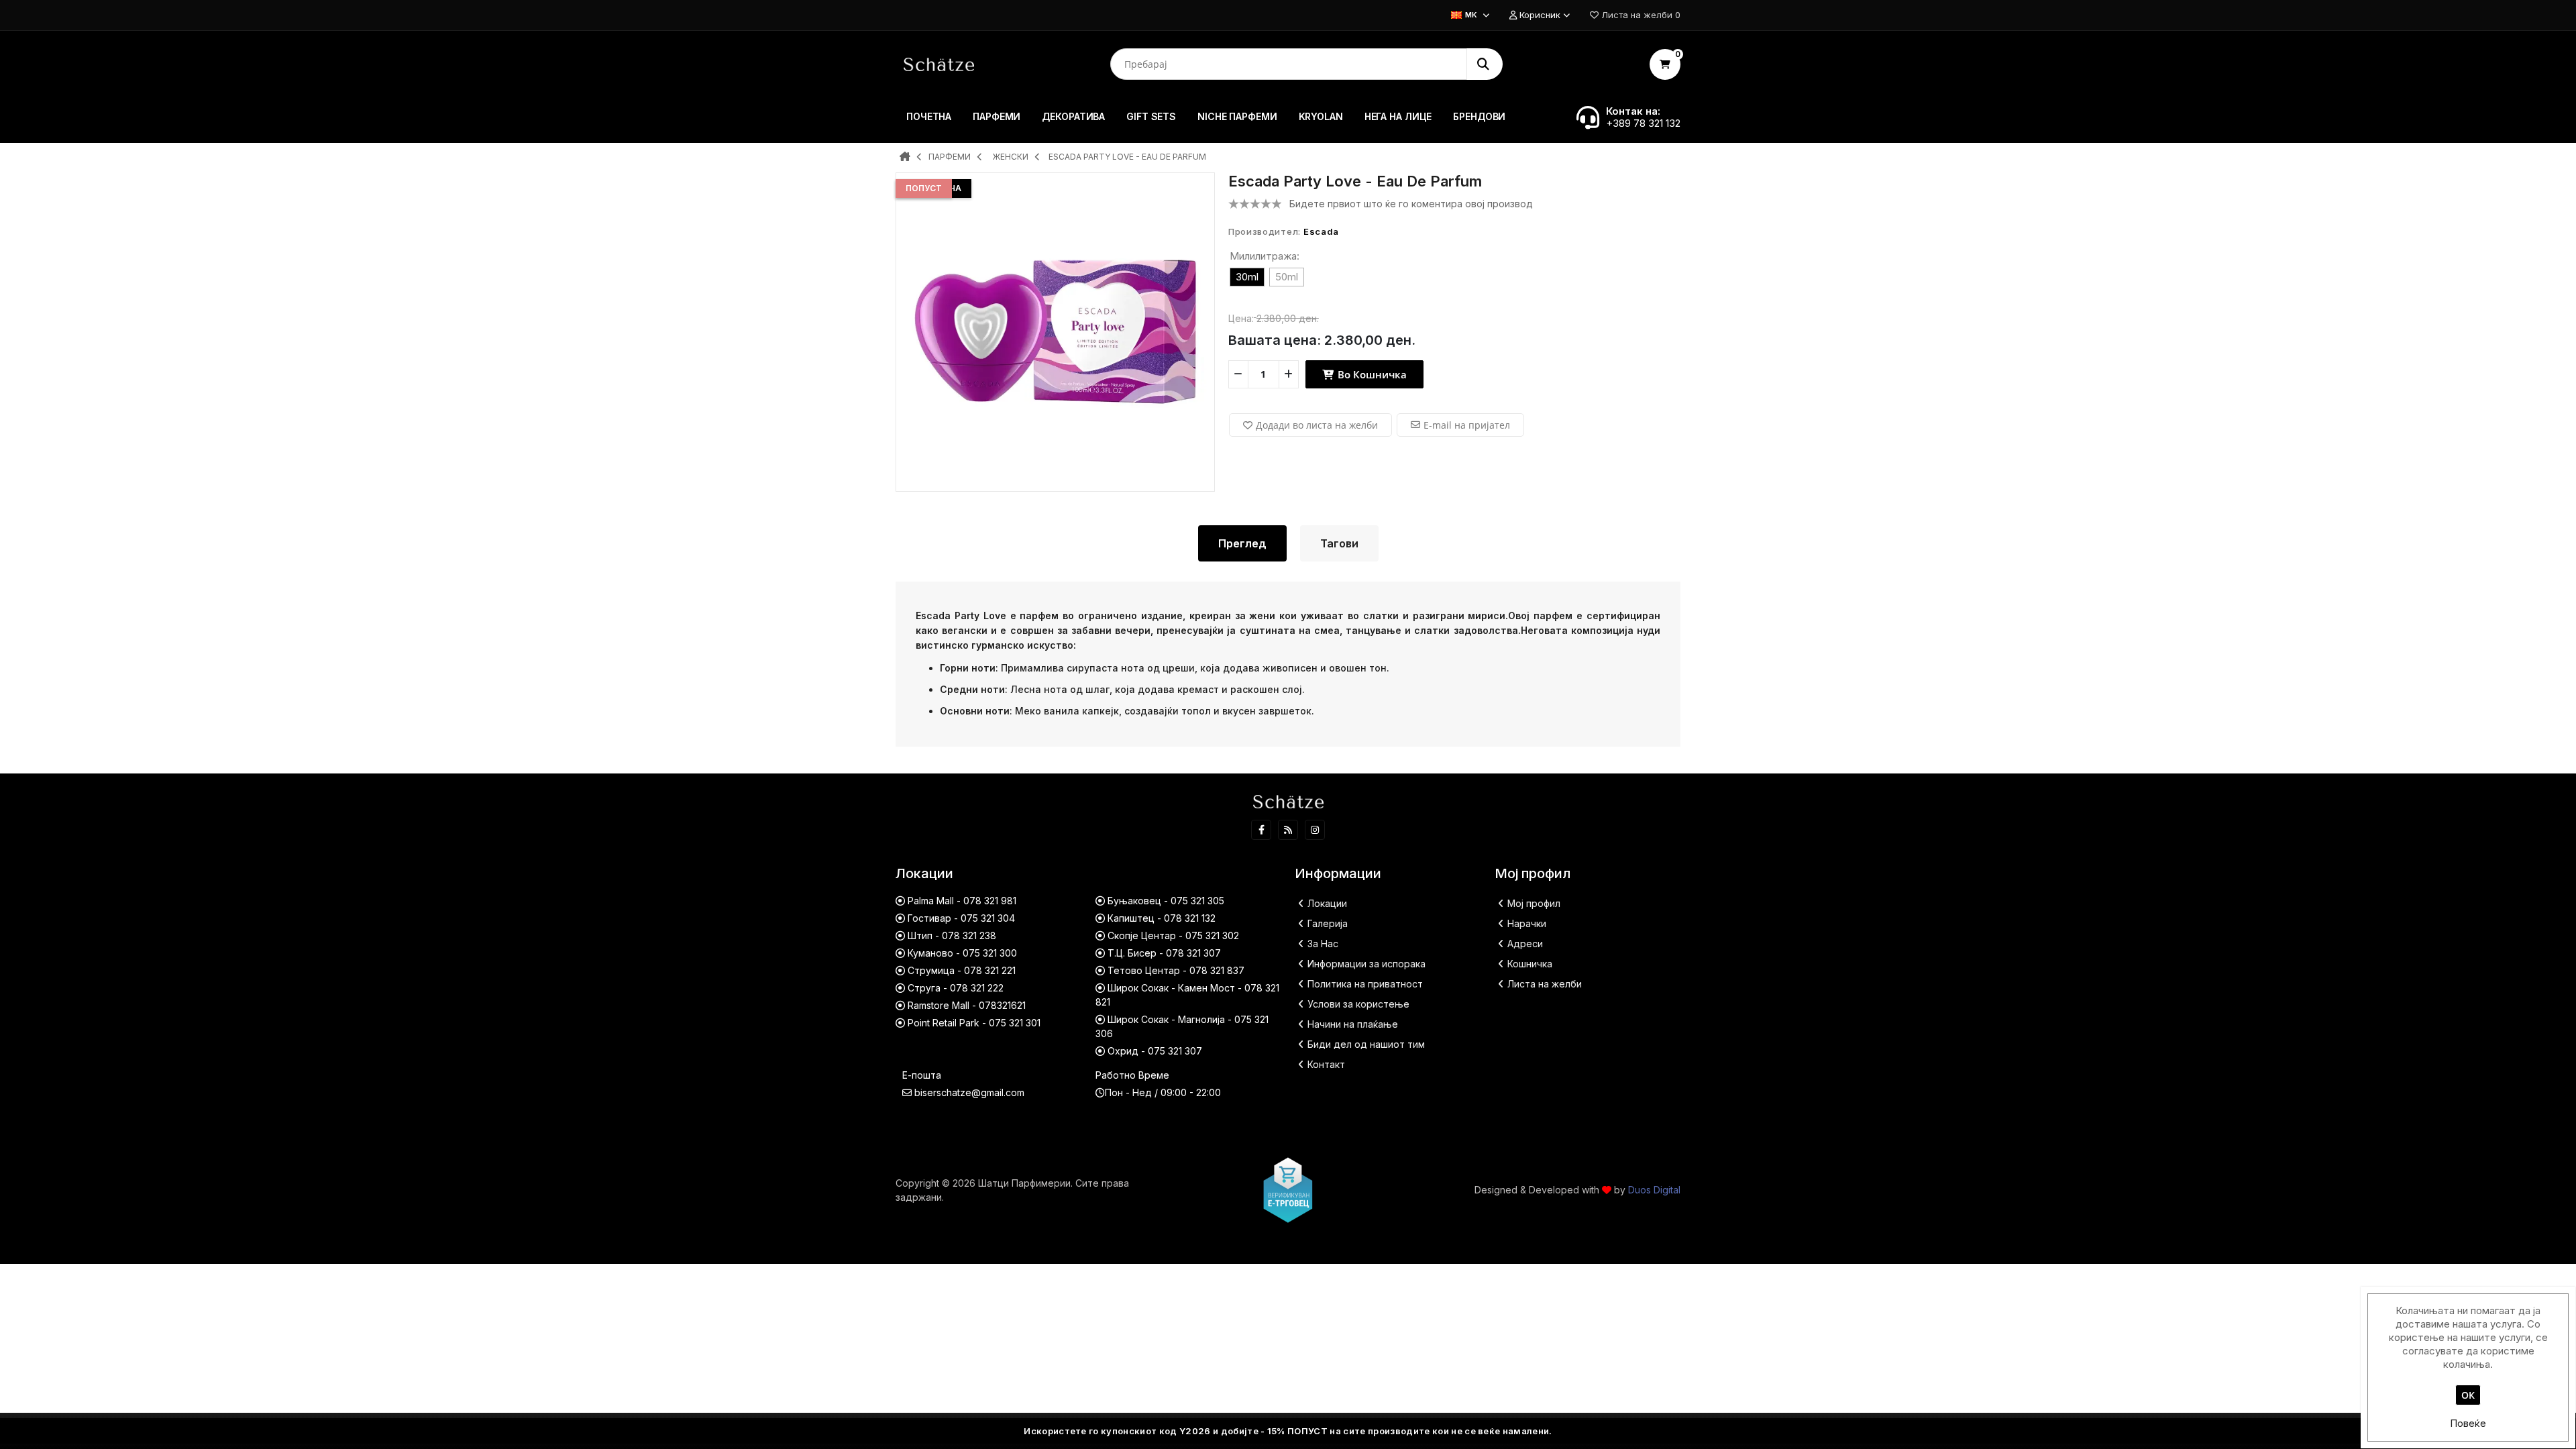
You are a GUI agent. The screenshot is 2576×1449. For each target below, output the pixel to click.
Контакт (1326, 1064)
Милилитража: (1265, 256)
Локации (1327, 903)
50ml (1287, 277)
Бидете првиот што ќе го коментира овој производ (1411, 204)
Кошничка (1530, 964)
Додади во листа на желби (1317, 425)
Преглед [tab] (1242, 543)
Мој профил (1534, 903)
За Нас (1323, 944)
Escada (1321, 231)
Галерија (1328, 923)
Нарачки (1527, 923)
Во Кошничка (1371, 374)
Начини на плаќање (1353, 1024)
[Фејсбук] (1261, 830)
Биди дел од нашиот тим (1366, 1044)
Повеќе (2468, 1423)
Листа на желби (1545, 984)
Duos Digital (1654, 1190)
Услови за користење (1358, 1004)
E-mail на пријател (1467, 425)
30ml (1247, 277)
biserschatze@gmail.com (969, 1092)
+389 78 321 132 (1643, 123)
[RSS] (1288, 830)
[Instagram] (1315, 830)
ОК (2468, 1395)
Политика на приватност (1365, 984)
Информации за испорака (1366, 964)
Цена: (1241, 318)
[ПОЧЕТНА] (905, 158)
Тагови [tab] (1339, 543)
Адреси (1525, 944)
